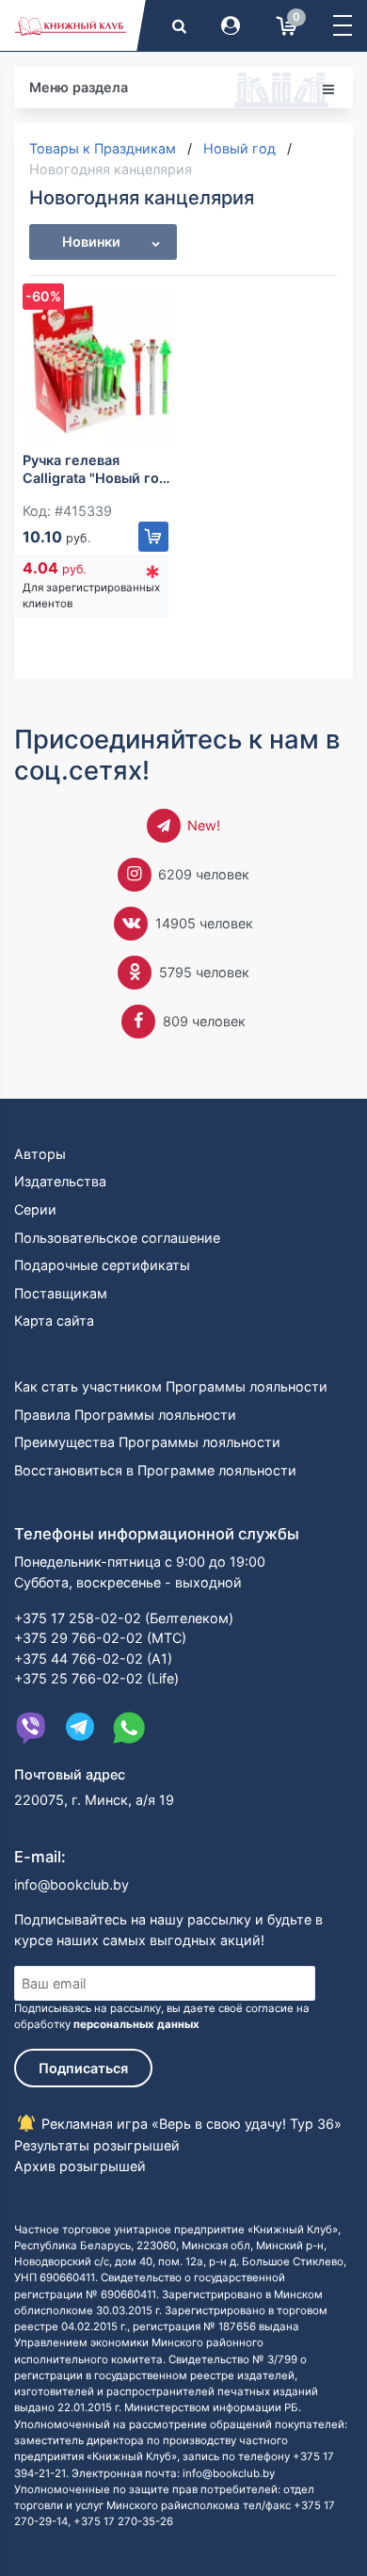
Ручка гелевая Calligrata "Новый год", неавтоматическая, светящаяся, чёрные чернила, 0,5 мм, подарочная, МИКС (99, 469)
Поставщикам (61, 1293)
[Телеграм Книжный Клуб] (80, 1728)
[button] (343, 25)
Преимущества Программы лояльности (147, 1442)
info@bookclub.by (72, 1884)
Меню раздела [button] (79, 87)
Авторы (40, 1154)
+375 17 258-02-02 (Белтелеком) (124, 1618)
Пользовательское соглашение (117, 1238)
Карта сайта (54, 1320)
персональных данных (136, 2024)
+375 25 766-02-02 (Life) (96, 1678)
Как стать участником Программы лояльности (171, 1386)
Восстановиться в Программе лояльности (155, 1470)
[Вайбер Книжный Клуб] (31, 1728)
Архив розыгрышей (80, 2166)
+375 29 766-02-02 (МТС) (100, 1638)
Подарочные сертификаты (102, 1265)
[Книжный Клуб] (71, 25)
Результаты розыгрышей (97, 2145)
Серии (35, 1209)
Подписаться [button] (83, 2068)
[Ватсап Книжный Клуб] (129, 1728)
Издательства (60, 1181)
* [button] (152, 577)
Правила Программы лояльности (125, 1415)
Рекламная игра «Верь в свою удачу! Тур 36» (190, 2124)
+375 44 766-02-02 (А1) (93, 1658)
